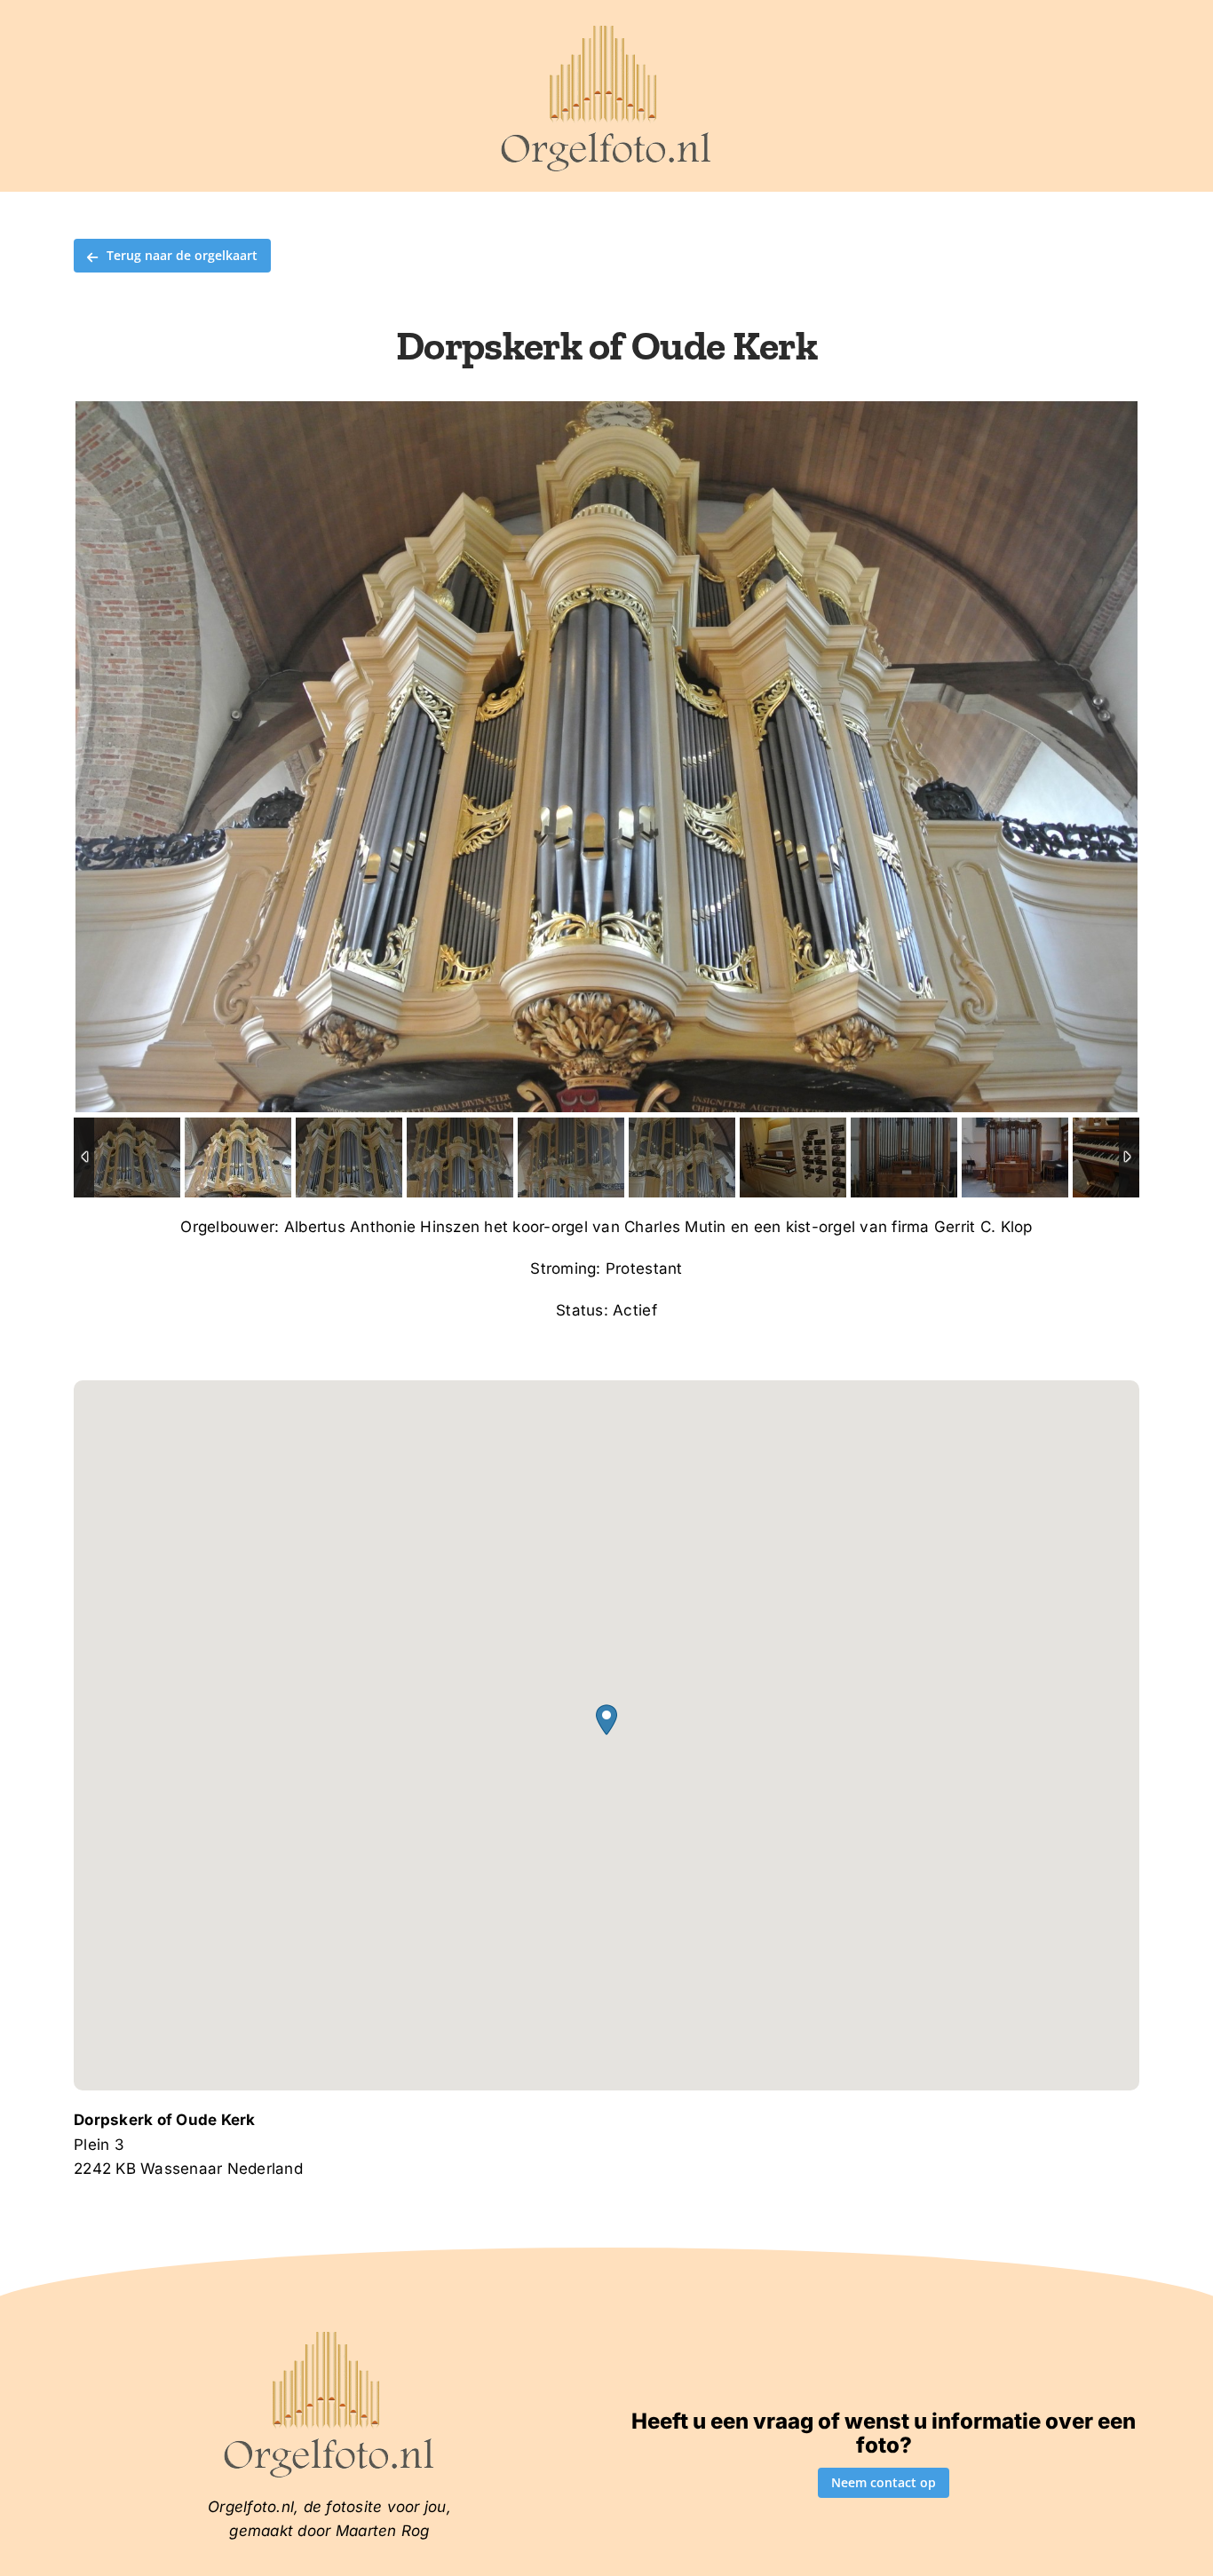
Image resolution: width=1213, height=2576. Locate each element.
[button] (606, 1720)
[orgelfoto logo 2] (606, 29)
